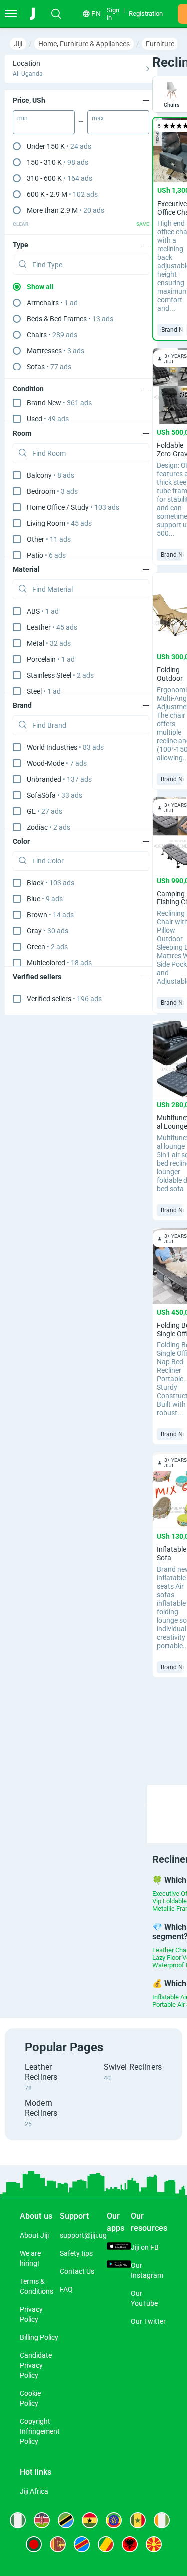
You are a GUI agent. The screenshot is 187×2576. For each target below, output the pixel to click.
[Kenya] (42, 2520)
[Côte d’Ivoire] (162, 2520)
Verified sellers (64, 999)
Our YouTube (144, 2298)
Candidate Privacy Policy (36, 2365)
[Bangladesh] (34, 2544)
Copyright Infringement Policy (40, 2431)
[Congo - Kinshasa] (82, 2544)
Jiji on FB (145, 2247)
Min (23, 118)
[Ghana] (90, 2520)
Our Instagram (147, 2270)
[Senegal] (138, 2520)
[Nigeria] (18, 2520)
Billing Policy (39, 2337)
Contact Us (77, 2271)
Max (98, 118)
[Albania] (130, 2544)
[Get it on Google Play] (119, 2265)
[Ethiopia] (114, 2520)
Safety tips (76, 2253)
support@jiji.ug (83, 2235)
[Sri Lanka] (58, 2544)
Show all (40, 287)
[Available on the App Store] (119, 2247)
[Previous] (145, 1805)
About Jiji (34, 2235)
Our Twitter (148, 2321)
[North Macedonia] (154, 2544)
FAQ (66, 2289)
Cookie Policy (30, 2398)
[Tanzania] (66, 2520)
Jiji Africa (34, 2491)
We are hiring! (30, 2258)
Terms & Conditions (37, 2286)
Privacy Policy (31, 2314)
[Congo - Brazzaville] (106, 2544)
